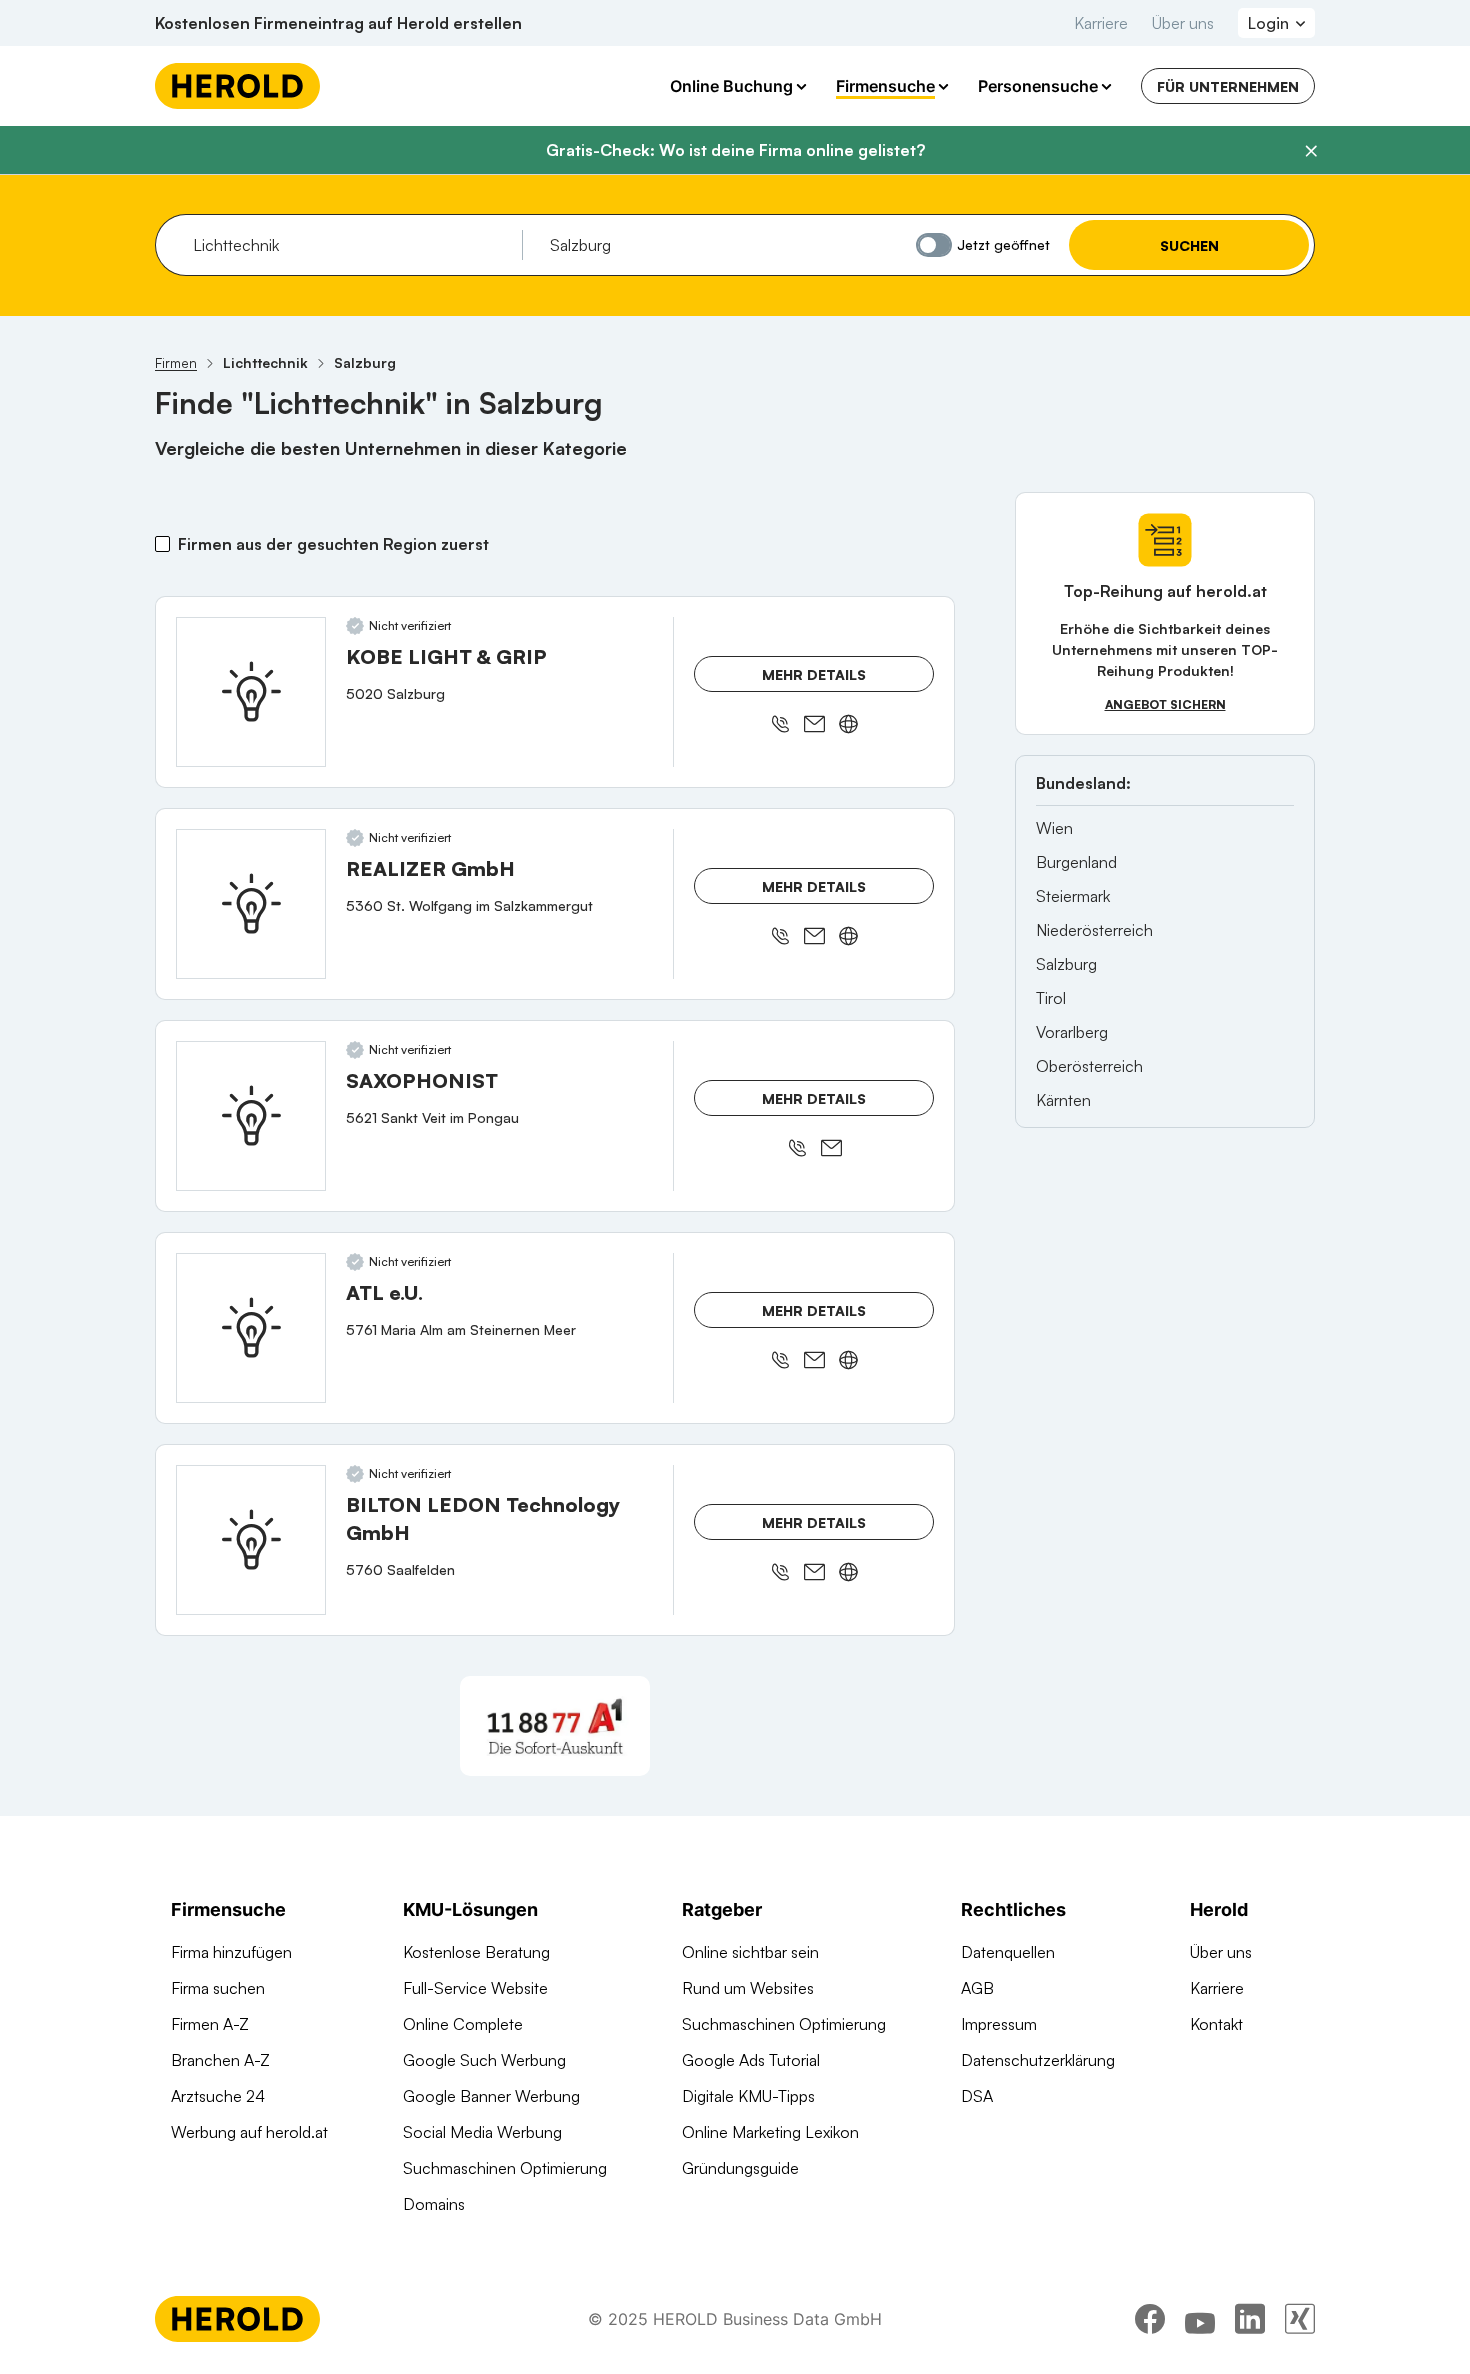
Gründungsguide (740, 2168)
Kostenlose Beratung (476, 1952)
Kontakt (1216, 2024)
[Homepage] (237, 86)
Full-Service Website (475, 1988)
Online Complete (463, 2024)
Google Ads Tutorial (751, 2060)
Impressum (999, 2024)
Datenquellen (1008, 1952)
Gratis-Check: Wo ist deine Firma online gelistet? (735, 150)
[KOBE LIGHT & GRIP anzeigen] (251, 692)
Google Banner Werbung (491, 2096)
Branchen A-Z (220, 2060)
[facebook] (1150, 2319)
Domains (434, 2204)
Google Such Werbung (484, 2060)
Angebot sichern (1165, 704)
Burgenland (1076, 862)
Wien (1054, 828)
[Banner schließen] (1311, 151)
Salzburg (1066, 964)
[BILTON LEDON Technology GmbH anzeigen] (251, 1540)
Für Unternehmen (1228, 86)
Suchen (1189, 245)
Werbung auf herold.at (249, 2132)
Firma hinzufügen (231, 1952)
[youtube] (1200, 2319)
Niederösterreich (1094, 930)
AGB (977, 1988)
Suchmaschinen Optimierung (505, 2168)
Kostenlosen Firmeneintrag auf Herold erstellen (338, 23)
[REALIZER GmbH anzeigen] (251, 904)
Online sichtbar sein (750, 1952)
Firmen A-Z (210, 2024)
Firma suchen (218, 1988)
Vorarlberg (1072, 1032)
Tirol (1051, 998)
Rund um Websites (748, 1988)
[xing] (1300, 2319)
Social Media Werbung (482, 2132)
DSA (977, 2096)
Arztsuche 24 (218, 2096)
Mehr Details (814, 674)
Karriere (1101, 23)
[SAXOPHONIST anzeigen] (251, 1116)
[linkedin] (1250, 2319)
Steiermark (1073, 896)
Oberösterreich (1089, 1066)
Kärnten (1063, 1100)
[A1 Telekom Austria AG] (555, 1726)
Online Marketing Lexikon (770, 2132)
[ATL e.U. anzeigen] (251, 1328)
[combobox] (350, 245)
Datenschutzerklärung (1038, 2060)
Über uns (1183, 23)
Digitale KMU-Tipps (748, 2096)
